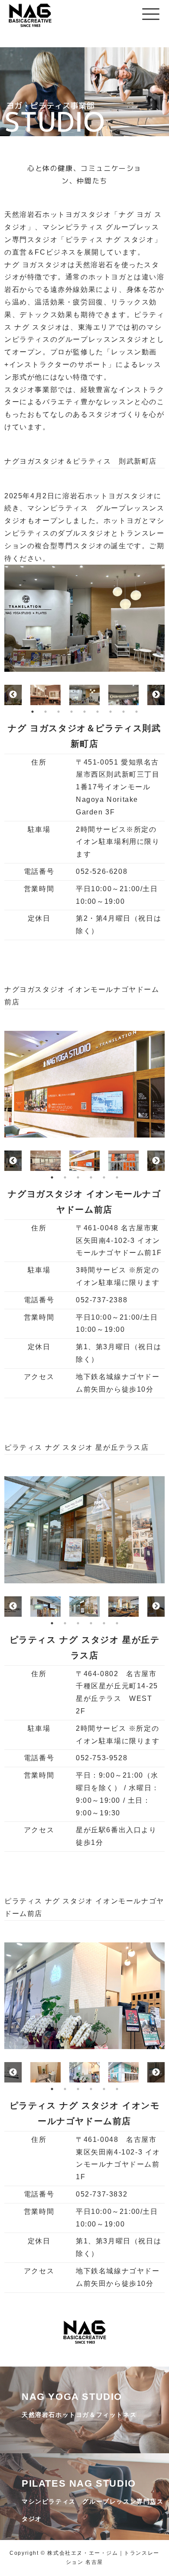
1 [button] (32, 712)
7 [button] (110, 712)
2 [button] (45, 712)
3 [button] (58, 712)
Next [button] (156, 695)
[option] (84, 618)
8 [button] (123, 712)
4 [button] (71, 712)
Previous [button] (13, 695)
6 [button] (97, 712)
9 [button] (136, 712)
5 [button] (84, 712)
